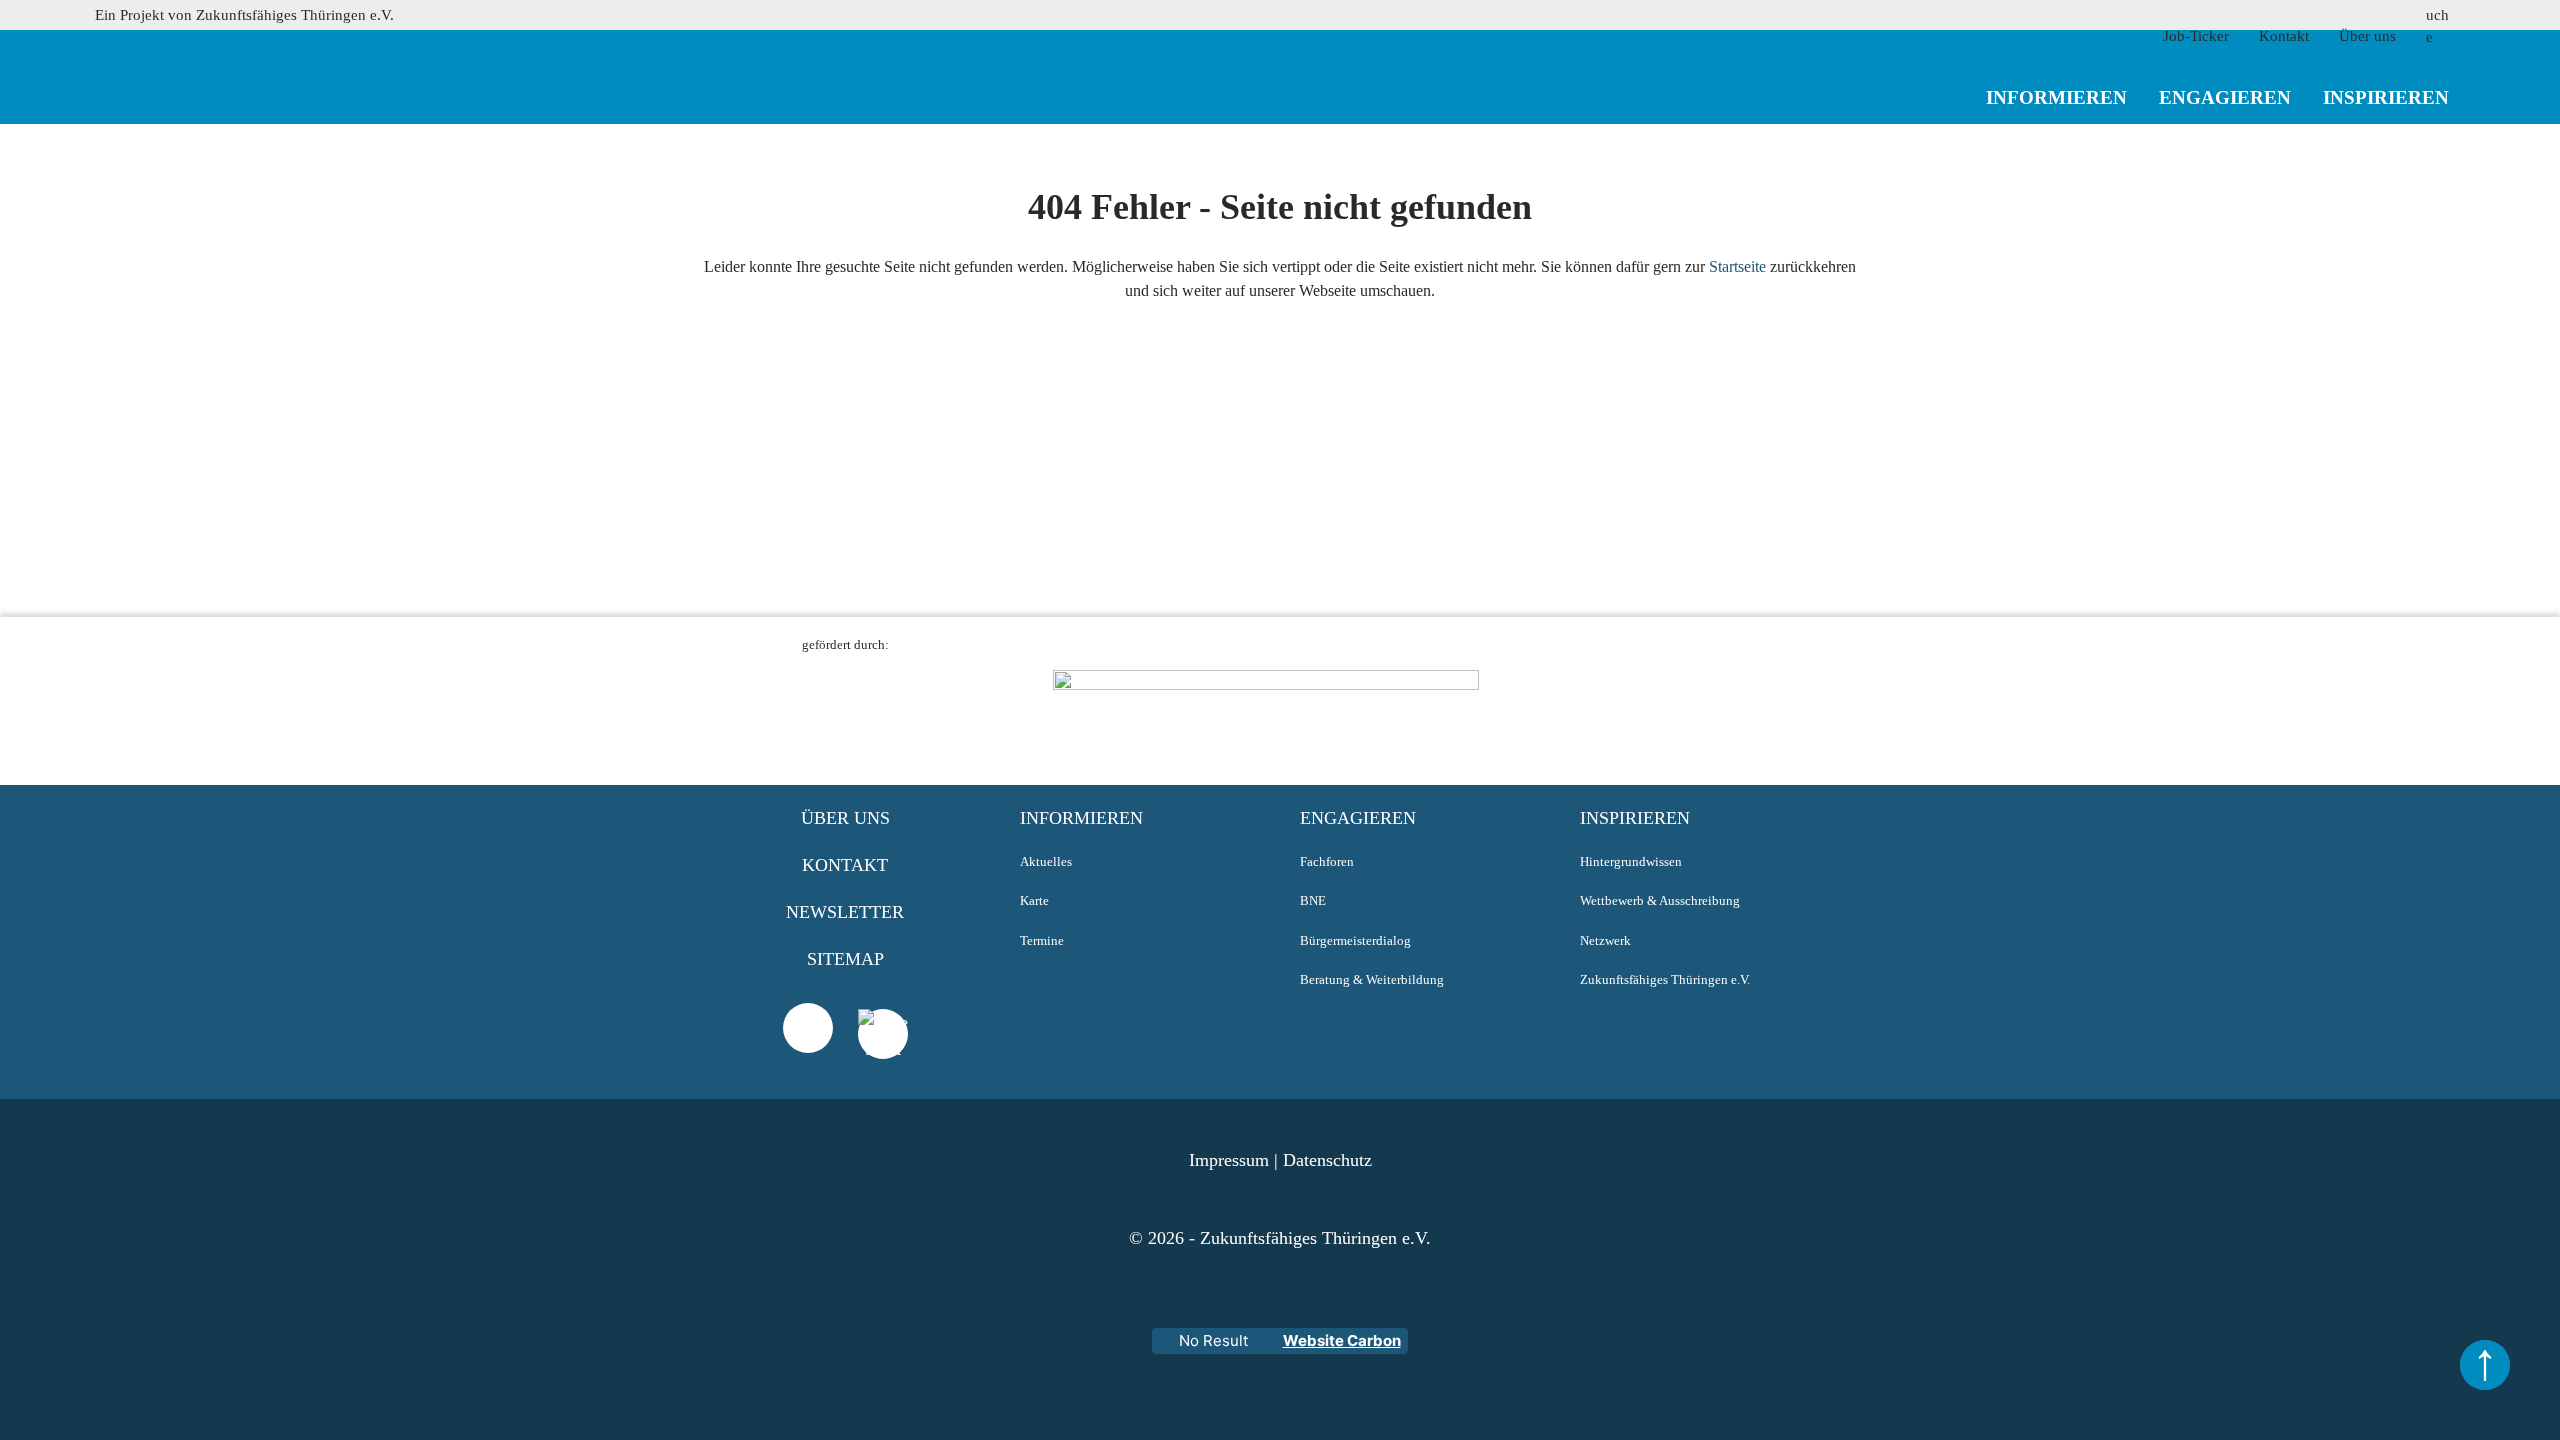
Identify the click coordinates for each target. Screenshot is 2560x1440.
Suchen (2368, 143)
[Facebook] (883, 1059)
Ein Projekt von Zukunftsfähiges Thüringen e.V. (244, 15)
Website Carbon (1342, 1340)
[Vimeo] (808, 1028)
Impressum (1229, 1160)
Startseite (1737, 266)
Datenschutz (1327, 1160)
